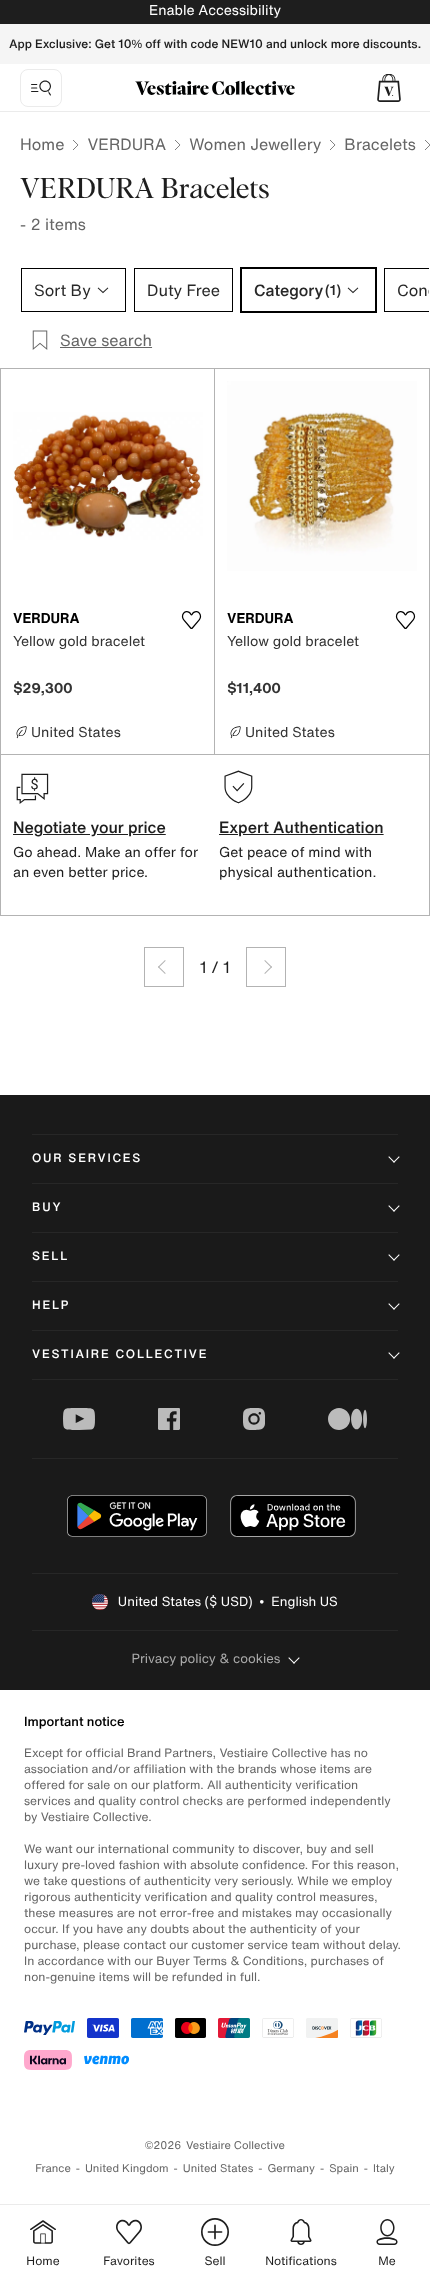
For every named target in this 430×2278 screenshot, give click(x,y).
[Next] (266, 967)
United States (218, 2168)
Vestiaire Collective (120, 1354)
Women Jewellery (255, 144)
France (53, 2168)
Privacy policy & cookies (206, 1658)
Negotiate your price (89, 827)
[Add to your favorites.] (191, 620)
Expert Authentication (301, 827)
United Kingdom (127, 2168)
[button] (389, 88)
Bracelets (379, 144)
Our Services (87, 1158)
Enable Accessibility (215, 10)
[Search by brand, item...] (41, 88)
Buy (47, 1207)
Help (51, 1305)
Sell (50, 1256)
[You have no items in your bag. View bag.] (389, 88)
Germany (291, 2168)
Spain (344, 2168)
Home (42, 144)
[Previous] (164, 967)
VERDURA (126, 144)
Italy (384, 2168)
